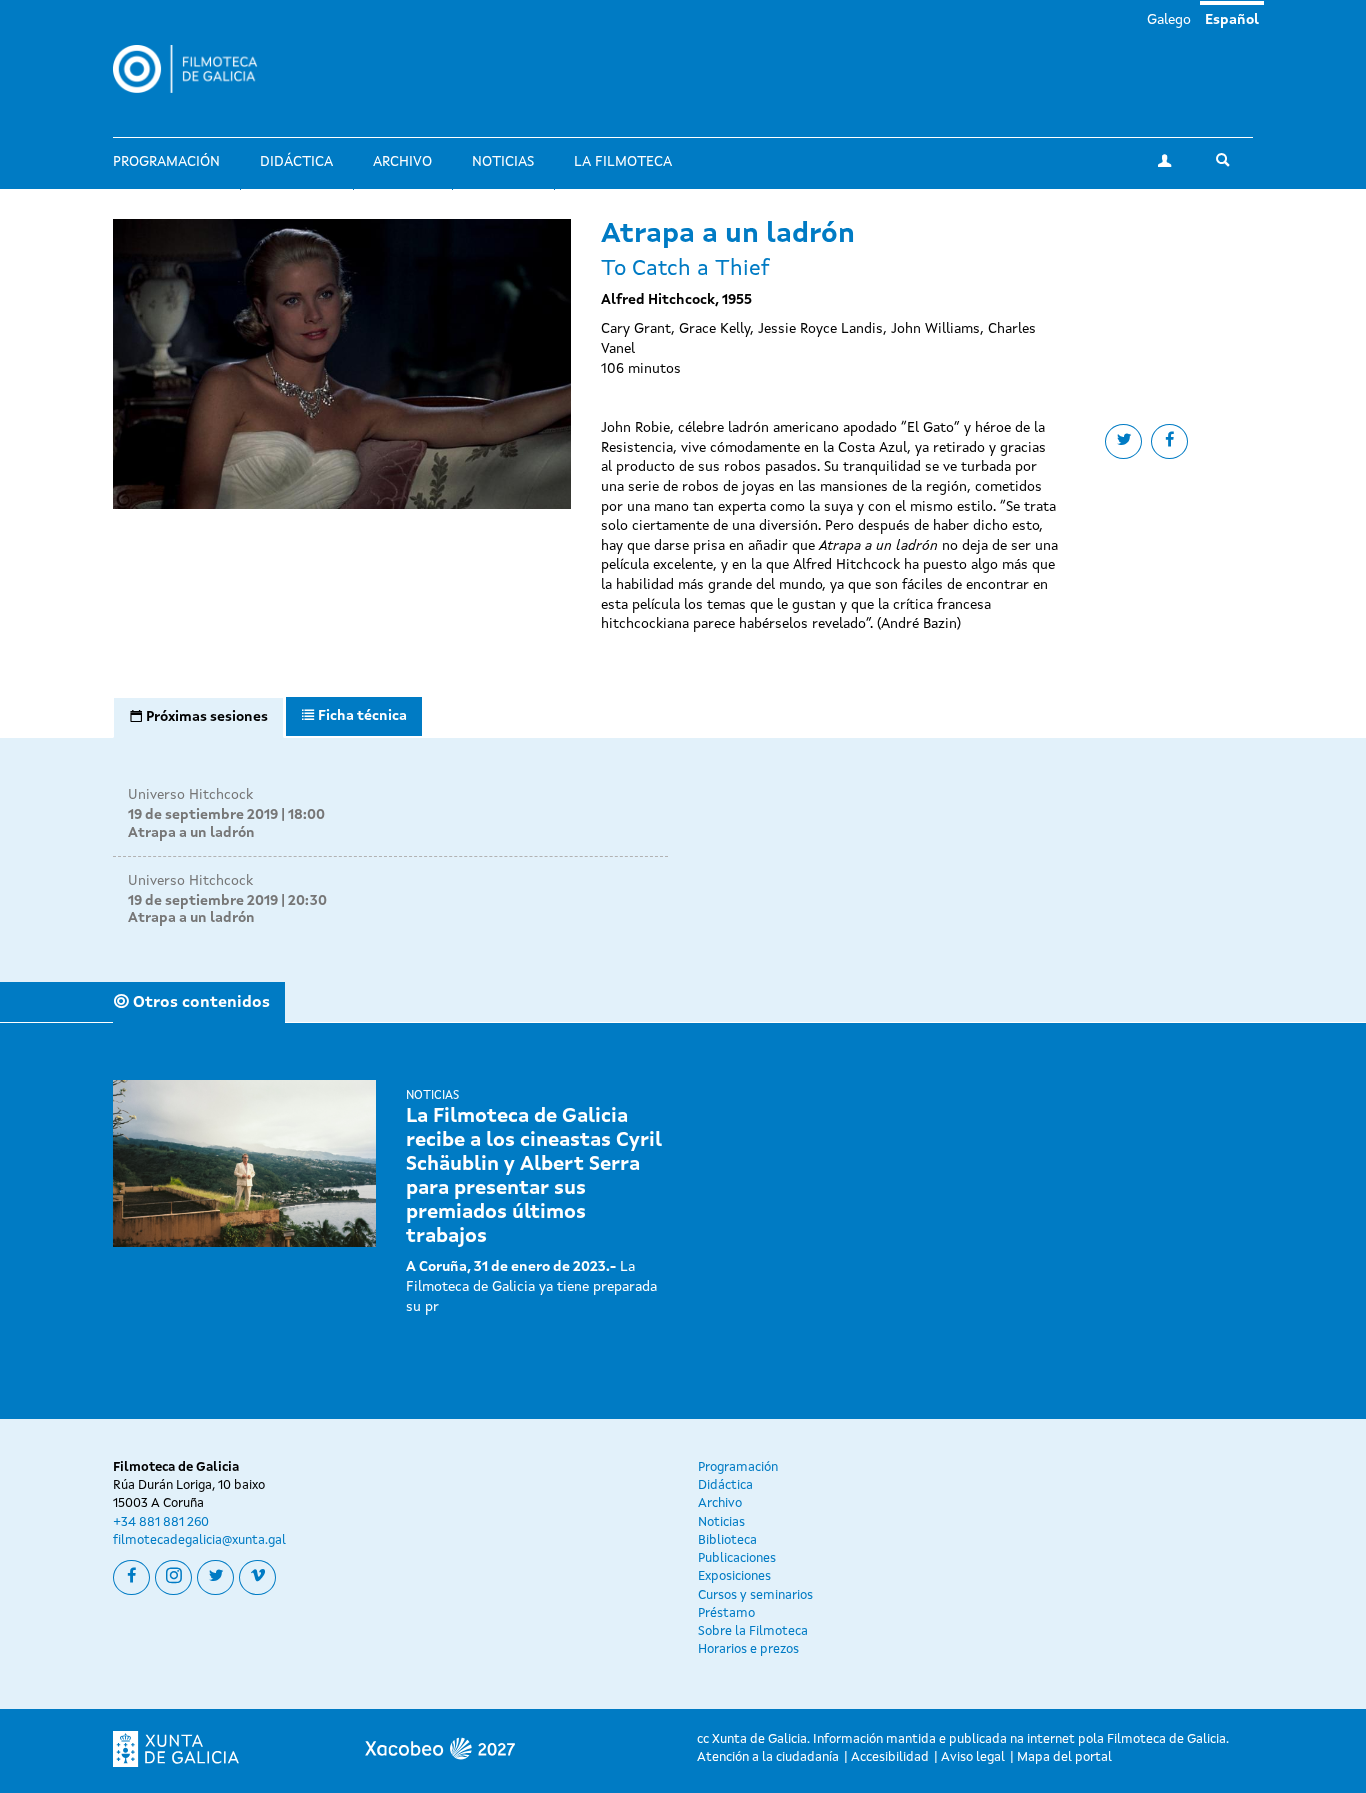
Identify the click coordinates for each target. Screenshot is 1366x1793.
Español (1232, 20)
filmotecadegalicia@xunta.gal (199, 1540)
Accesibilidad (890, 1757)
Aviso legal (973, 1757)
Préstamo (726, 1613)
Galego (1169, 20)
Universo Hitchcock (190, 795)
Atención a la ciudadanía (768, 1757)
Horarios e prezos (748, 1649)
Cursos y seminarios (755, 1595)
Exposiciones (734, 1576)
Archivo (402, 162)
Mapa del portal (1064, 1757)
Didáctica (296, 162)
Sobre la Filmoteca (753, 1631)
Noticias (503, 162)
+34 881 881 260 (161, 1522)
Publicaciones (737, 1558)
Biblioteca (727, 1540)
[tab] (198, 718)
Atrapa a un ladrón (191, 833)
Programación (166, 162)
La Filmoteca (623, 162)
